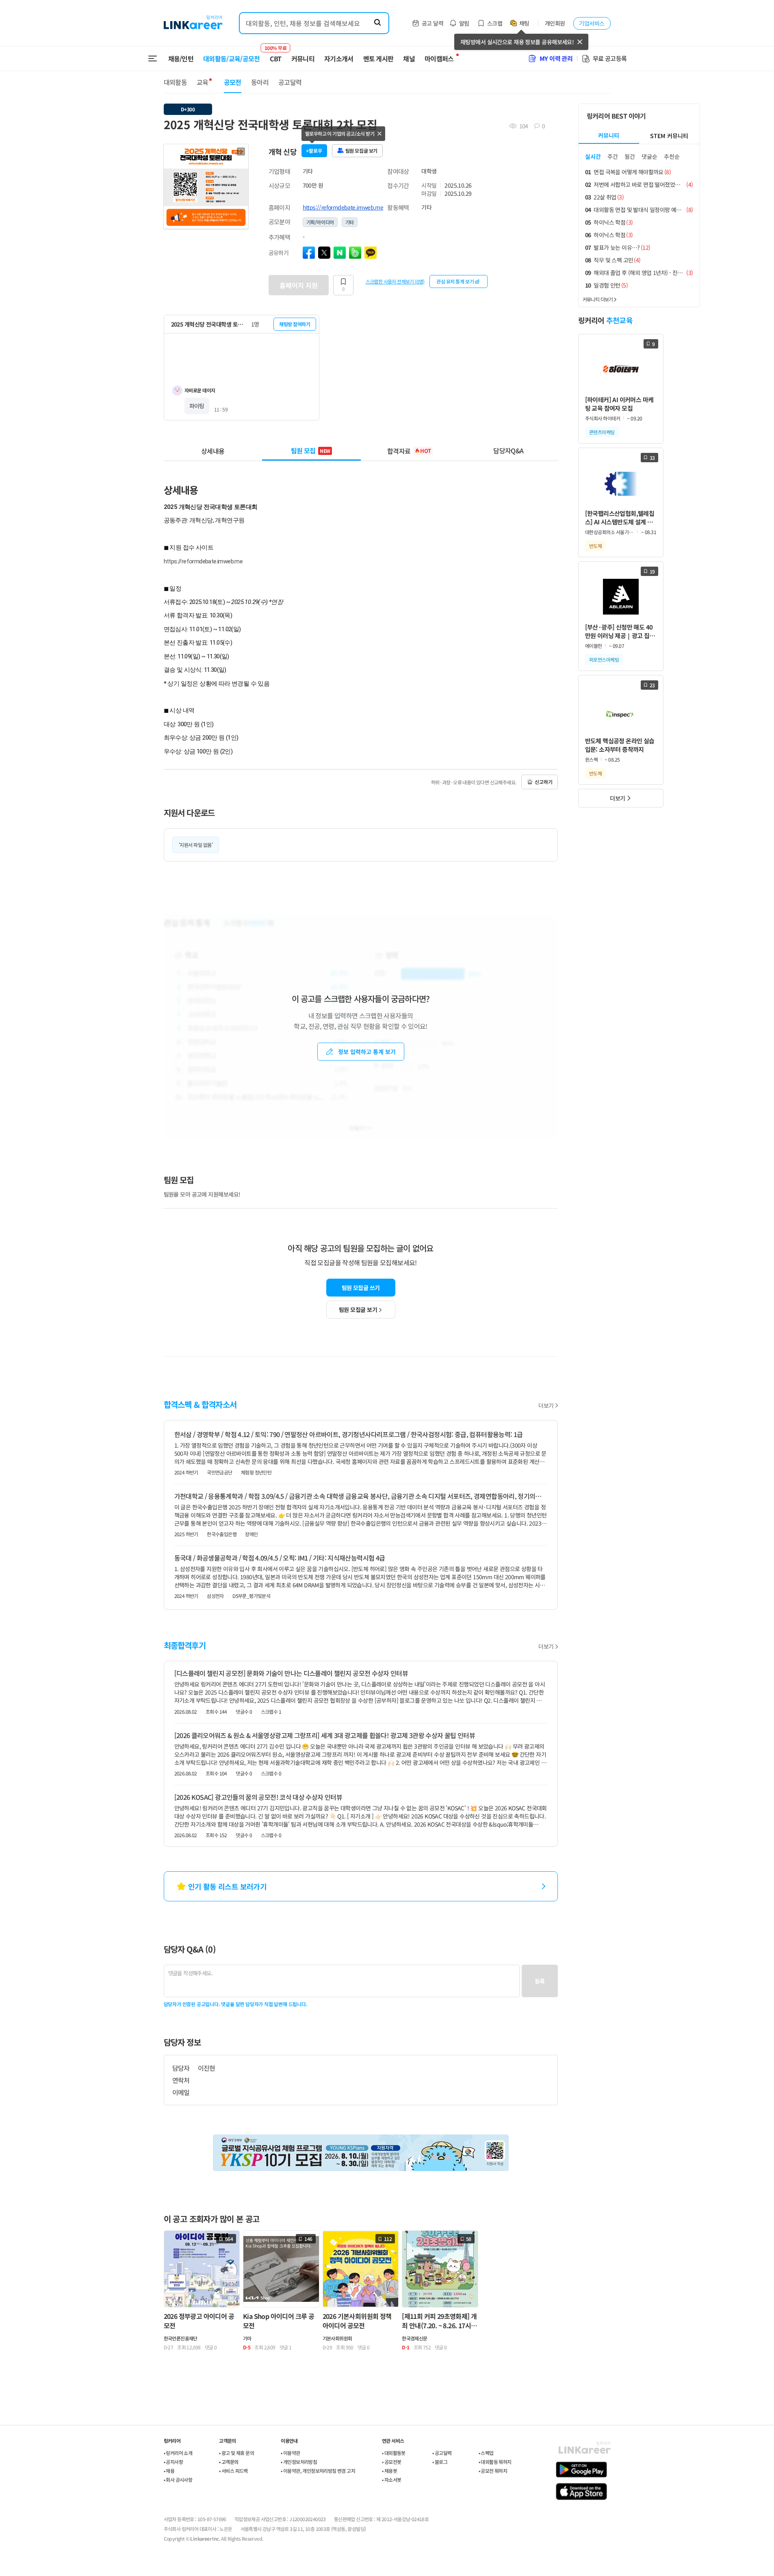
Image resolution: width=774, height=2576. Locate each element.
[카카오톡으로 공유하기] (371, 253)
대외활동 (175, 82)
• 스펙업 (486, 2453)
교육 (203, 82)
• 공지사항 (173, 2462)
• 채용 (169, 2471)
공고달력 (290, 82)
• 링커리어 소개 (178, 2453)
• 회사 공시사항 (178, 2480)
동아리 (260, 82)
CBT (276, 55)
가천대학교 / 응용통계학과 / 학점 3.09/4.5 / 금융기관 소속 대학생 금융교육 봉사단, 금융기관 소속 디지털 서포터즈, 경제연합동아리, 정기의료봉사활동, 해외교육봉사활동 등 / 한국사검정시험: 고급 (361, 1496)
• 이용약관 (290, 2453)
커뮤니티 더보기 (598, 299)
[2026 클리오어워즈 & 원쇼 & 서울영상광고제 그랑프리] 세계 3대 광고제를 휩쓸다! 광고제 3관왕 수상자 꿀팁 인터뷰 (325, 1735)
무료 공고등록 (610, 58)
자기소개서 (339, 58)
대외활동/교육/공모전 (232, 58)
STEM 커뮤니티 (669, 136)
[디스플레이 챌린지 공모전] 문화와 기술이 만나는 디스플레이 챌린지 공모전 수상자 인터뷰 (291, 1673)
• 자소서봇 (391, 2480)
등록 (540, 1981)
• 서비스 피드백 (233, 2471)
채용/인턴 (181, 58)
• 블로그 (440, 2462)
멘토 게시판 (378, 58)
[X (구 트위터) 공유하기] (324, 253)
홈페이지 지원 (299, 285)
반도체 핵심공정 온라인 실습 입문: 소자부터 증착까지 (620, 745)
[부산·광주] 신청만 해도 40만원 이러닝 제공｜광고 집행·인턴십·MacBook (620, 631)
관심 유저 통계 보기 (455, 281)
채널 (409, 58)
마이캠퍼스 (439, 58)
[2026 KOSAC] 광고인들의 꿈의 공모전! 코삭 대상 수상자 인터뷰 (258, 1797)
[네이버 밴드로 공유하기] (355, 253)
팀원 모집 (311, 450)
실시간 (593, 156)
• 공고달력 (442, 2453)
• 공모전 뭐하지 (493, 2471)
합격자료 (409, 450)
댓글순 (649, 156)
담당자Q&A (508, 450)
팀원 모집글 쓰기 (361, 1288)
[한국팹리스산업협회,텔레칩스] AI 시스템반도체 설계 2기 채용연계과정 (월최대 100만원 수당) (621, 518)
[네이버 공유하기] (340, 253)
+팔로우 (314, 150)
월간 (630, 156)
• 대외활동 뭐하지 (495, 2462)
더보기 (546, 1405)
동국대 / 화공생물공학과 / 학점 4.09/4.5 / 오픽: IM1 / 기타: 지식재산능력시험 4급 (280, 1558)
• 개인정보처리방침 (299, 2462)
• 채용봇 (389, 2471)
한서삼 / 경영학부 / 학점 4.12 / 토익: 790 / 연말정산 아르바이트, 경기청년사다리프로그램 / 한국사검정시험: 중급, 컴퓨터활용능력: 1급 (349, 1434)
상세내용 (213, 450)
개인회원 (555, 23)
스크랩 (495, 23)
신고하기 (544, 782)
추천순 (672, 156)
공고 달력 (433, 23)
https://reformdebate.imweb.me (343, 207)
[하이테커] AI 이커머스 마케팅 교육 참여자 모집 (619, 404)
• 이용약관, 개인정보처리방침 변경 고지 (318, 2471)
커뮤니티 (303, 58)
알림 (464, 23)
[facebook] (309, 253)
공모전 (233, 82)
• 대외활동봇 (394, 2453)
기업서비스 (592, 23)
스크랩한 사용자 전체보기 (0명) (395, 281)
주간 (613, 156)
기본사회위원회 (337, 2338)
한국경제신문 (414, 2338)
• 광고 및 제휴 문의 (236, 2453)
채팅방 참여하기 (295, 324)
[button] (241, 152)
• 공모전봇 (391, 2462)
